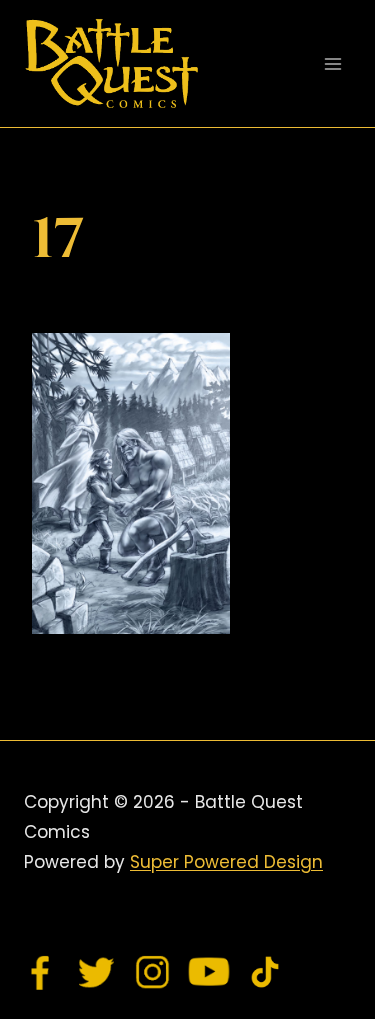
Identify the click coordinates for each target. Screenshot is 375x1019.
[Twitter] (97, 972)
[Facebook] (41, 972)
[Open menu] (332, 63)
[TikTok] (265, 972)
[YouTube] (209, 972)
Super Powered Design (226, 862)
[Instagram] (153, 972)
